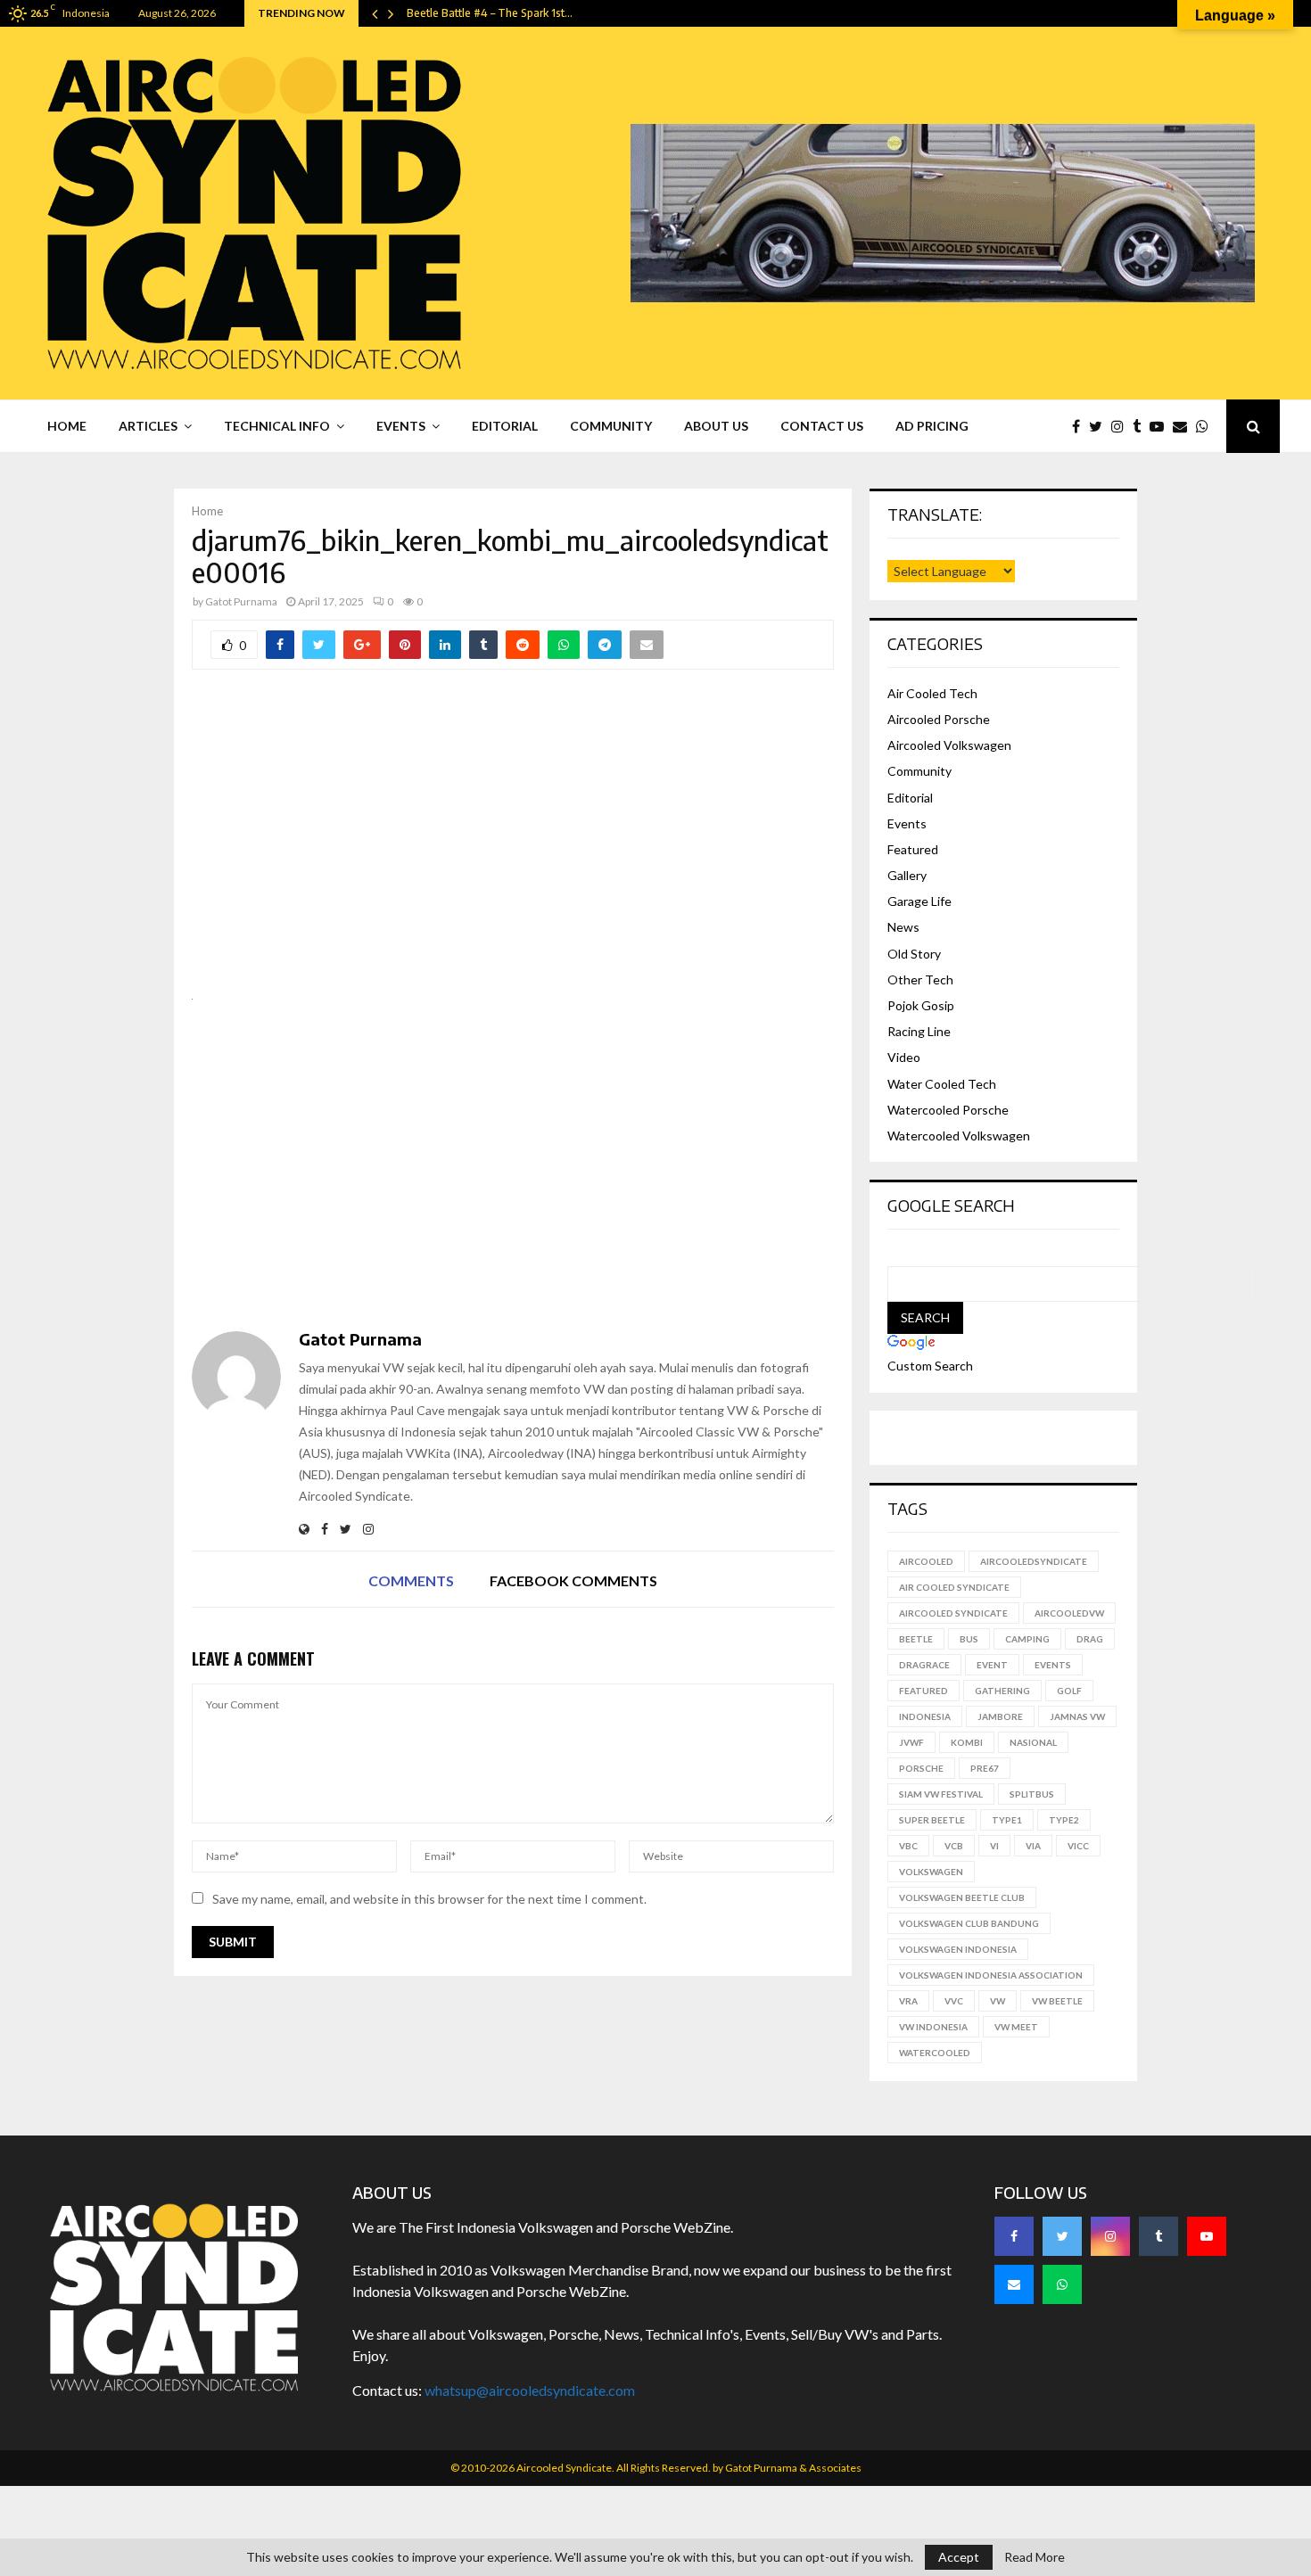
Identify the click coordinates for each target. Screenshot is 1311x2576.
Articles (148, 426)
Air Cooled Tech (932, 693)
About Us (716, 426)
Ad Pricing (932, 426)
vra (908, 2001)
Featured (913, 849)
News (903, 927)
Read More (1035, 2557)
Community (611, 426)
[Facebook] (1080, 426)
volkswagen (931, 1872)
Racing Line (919, 1031)
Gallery (907, 875)
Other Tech (920, 979)
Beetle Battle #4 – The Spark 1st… (490, 13)
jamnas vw (1077, 1716)
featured (923, 1691)
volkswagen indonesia (958, 1949)
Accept (959, 2557)
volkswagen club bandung (969, 1923)
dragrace (924, 1665)
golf (1069, 1691)
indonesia (925, 1716)
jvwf (911, 1742)
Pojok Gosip (921, 1005)
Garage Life (919, 901)
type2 (1064, 1820)
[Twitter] (1100, 426)
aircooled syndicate (953, 1613)
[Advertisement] (513, 836)
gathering (1002, 1691)
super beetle (932, 1820)
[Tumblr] (1141, 426)
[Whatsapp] (1207, 426)
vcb (954, 1846)
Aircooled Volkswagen (949, 745)
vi (994, 1846)
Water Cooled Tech (942, 1084)
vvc (954, 2001)
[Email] (1184, 426)
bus (969, 1639)
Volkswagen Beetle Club (962, 1897)
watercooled (935, 2053)
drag (1090, 1639)
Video (904, 1057)
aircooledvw (1069, 1613)
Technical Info (277, 426)
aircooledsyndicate (1034, 1561)
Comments (411, 1580)
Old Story (914, 954)
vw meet (1016, 2027)
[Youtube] (1161, 426)
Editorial (505, 426)
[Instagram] (1122, 426)
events (1053, 1665)
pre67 (985, 1768)
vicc (1078, 1846)
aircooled (926, 1561)
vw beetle (1057, 2001)
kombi (967, 1742)
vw (998, 2001)
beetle (916, 1639)
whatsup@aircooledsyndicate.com (530, 2390)
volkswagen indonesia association (991, 1975)
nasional (1033, 1742)
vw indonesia (933, 2027)
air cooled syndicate (954, 1587)
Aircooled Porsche (939, 719)
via (1033, 1846)
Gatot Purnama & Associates (793, 2468)
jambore (1000, 1716)
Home (67, 426)
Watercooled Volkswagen (959, 1136)
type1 (1007, 1820)
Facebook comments (573, 1580)
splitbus (1032, 1794)
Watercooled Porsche (948, 1110)
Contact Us (822, 426)
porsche (921, 1768)
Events (401, 426)
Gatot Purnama (241, 601)
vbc (908, 1846)
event (992, 1665)
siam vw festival (941, 1794)
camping (1027, 1639)
